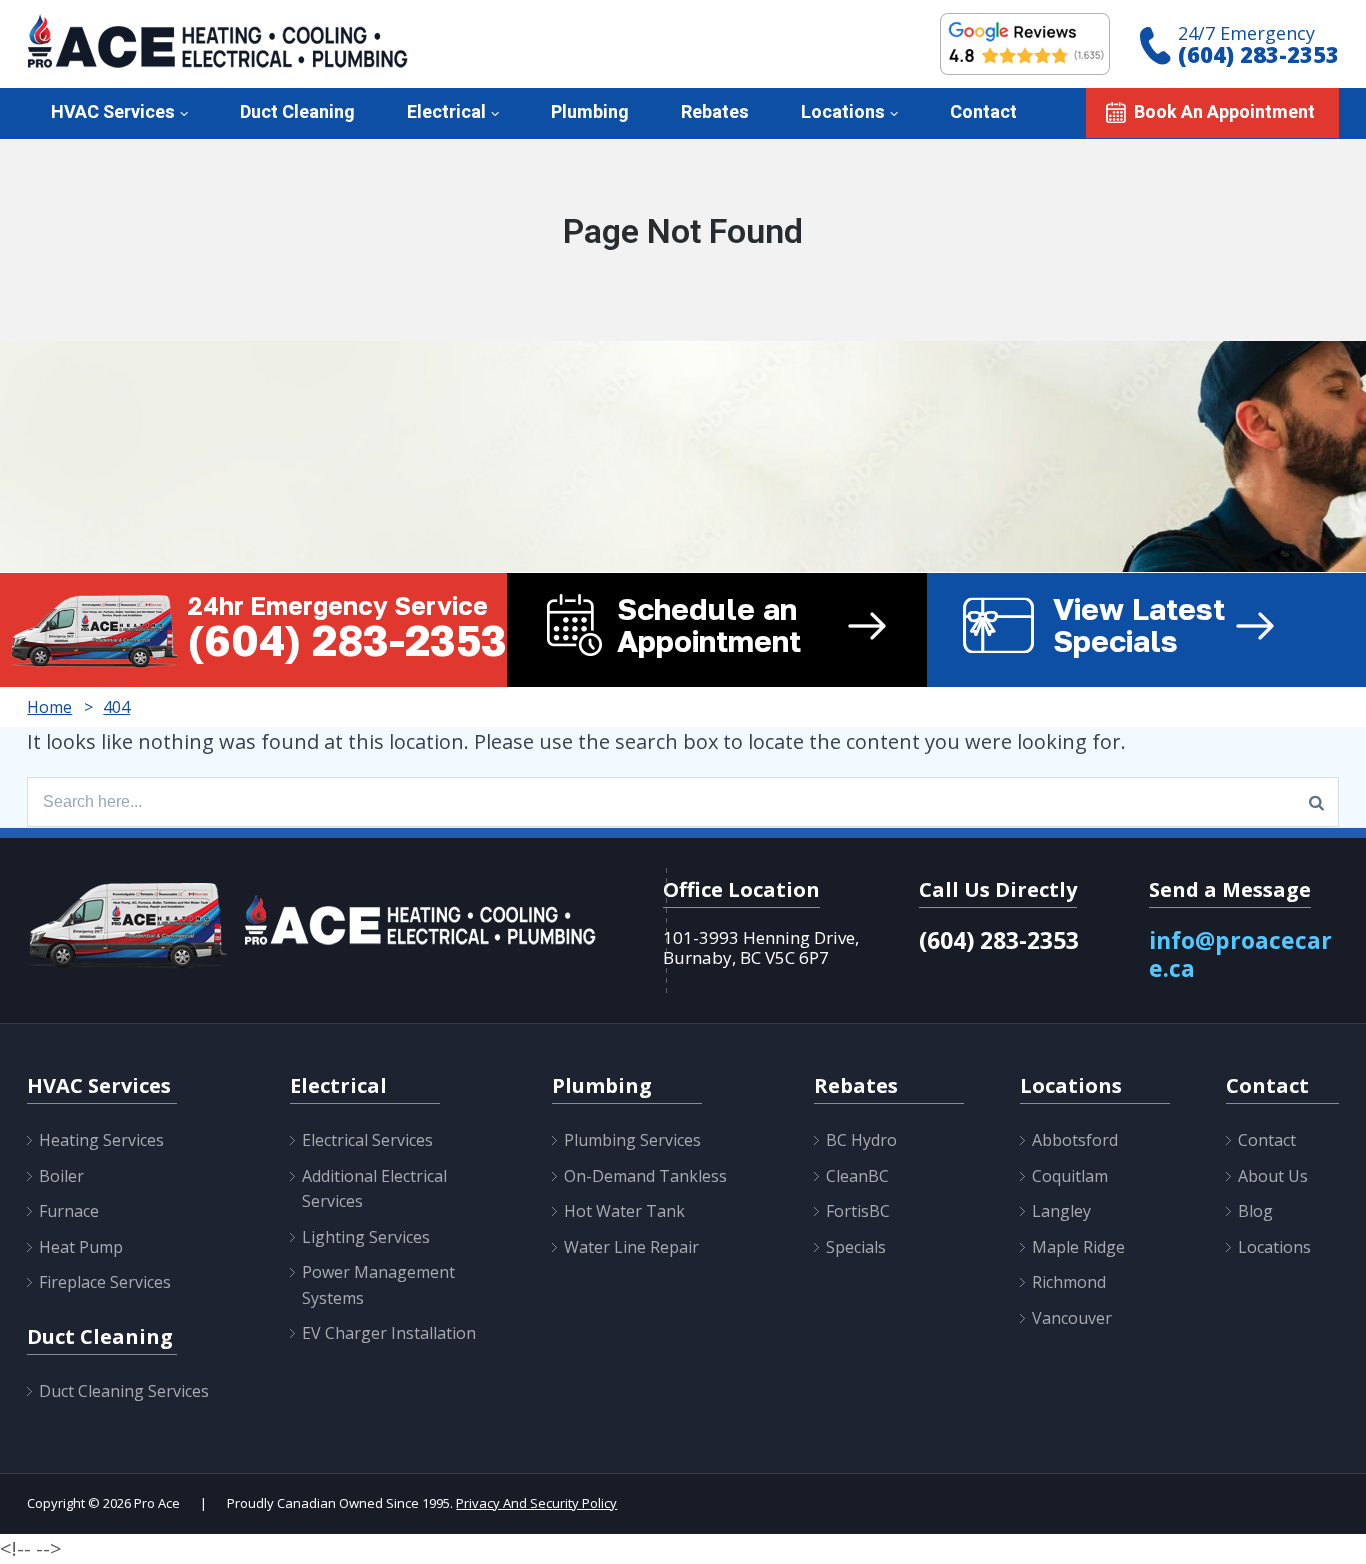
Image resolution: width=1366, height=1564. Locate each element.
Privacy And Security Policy (536, 1503)
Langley (1061, 1211)
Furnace (69, 1211)
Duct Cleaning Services (124, 1391)
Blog (1255, 1211)
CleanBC (857, 1176)
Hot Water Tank (624, 1211)
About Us (1273, 1176)
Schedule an (709, 625)
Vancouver (1072, 1318)
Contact (983, 112)
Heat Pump (81, 1247)
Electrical (446, 112)
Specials (856, 1247)
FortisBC (858, 1211)
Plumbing (590, 112)
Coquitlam (1070, 1176)
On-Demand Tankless (645, 1176)
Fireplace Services (105, 1282)
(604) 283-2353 (1258, 54)
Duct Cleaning (297, 112)
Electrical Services (367, 1140)
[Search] (1316, 802)
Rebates (715, 112)
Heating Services (101, 1140)
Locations (843, 112)
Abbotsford (1075, 1140)
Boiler (61, 1176)
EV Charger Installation (389, 1333)
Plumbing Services (632, 1140)
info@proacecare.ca (1240, 954)
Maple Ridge (1078, 1247)
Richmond (1069, 1282)
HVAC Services (113, 112)
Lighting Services (366, 1237)
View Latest (1139, 625)
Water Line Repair (631, 1247)
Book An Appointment (1224, 112)
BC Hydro (861, 1140)
